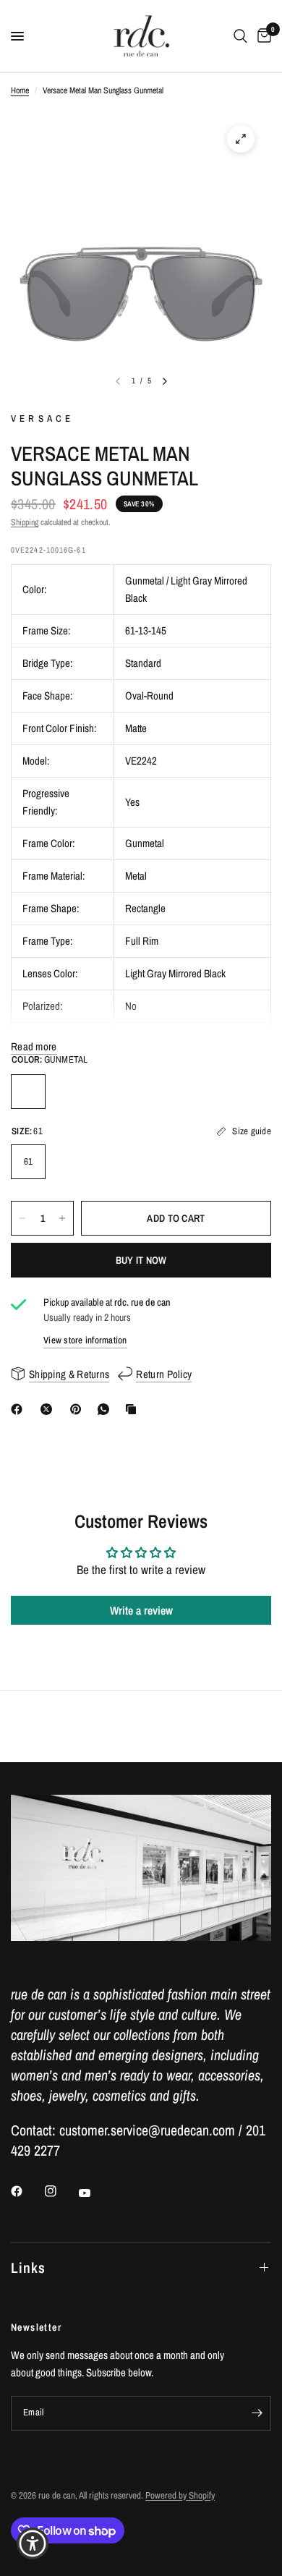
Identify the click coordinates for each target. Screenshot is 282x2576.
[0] (262, 36)
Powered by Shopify (180, 2495)
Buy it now (141, 1260)
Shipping (25, 522)
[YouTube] (95, 2193)
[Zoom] (241, 139)
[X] (49, 1409)
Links (28, 2267)
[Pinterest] (79, 1409)
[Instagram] (61, 2191)
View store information (85, 1340)
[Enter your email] (257, 2413)
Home (20, 90)
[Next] (165, 381)
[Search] (240, 36)
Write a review (141, 1610)
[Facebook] (20, 1409)
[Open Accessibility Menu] (33, 2544)
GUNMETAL (28, 1092)
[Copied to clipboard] (134, 1409)
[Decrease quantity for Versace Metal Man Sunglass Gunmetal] (22, 1218)
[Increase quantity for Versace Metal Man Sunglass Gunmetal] (62, 1218)
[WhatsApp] (106, 1409)
